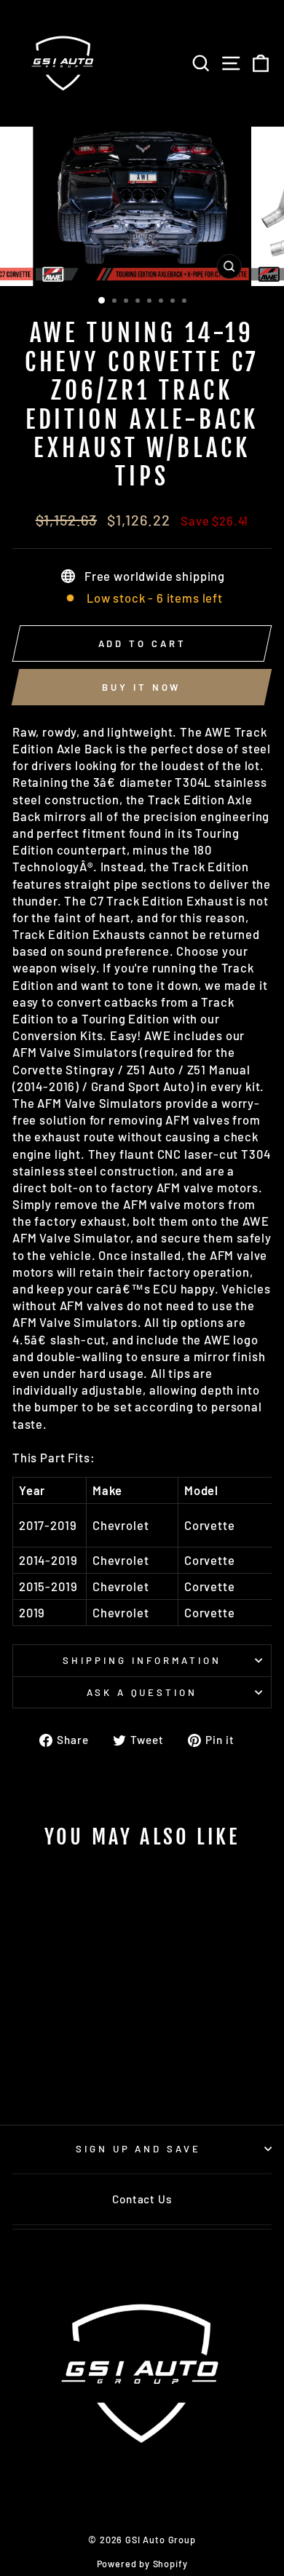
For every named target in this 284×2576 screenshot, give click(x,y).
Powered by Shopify (142, 2564)
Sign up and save (139, 2149)
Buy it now (141, 687)
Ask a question (142, 1692)
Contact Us (142, 2199)
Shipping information (142, 1660)
